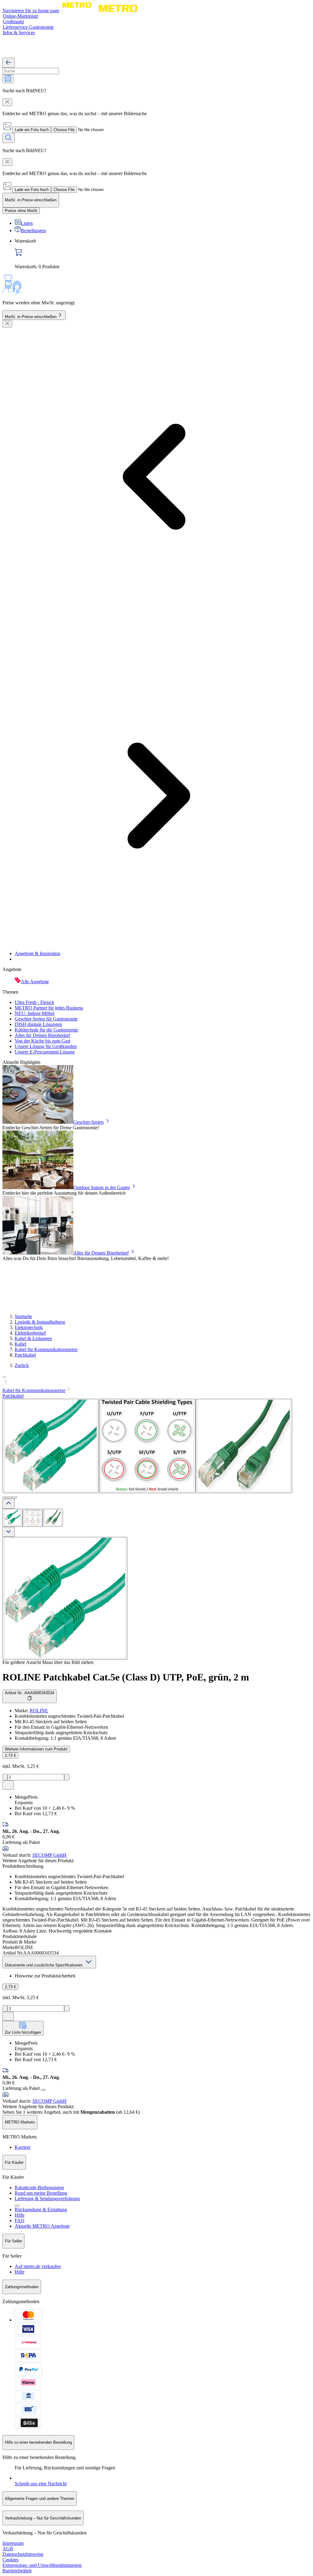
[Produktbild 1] (13, 1518)
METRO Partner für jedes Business (49, 1008)
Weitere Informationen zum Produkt (36, 1749)
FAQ (20, 2221)
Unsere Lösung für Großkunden (46, 1046)
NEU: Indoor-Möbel (35, 1013)
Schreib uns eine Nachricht (41, 2484)
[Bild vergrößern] (65, 1598)
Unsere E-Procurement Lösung (45, 1052)
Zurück (22, 1365)
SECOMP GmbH (50, 1855)
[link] (163, 254)
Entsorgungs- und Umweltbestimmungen (42, 2565)
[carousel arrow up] (9, 1504)
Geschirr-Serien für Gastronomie (46, 1019)
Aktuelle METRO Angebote (42, 2226)
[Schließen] (7, 324)
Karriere (23, 2147)
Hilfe (20, 2215)
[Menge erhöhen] (67, 1777)
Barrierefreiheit (17, 2571)
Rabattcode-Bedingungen (39, 2188)
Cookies (10, 2560)
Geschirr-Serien (88, 1122)
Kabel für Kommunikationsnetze (46, 1349)
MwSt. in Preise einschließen (31, 317)
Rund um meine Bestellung (41, 2193)
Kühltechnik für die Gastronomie (46, 1030)
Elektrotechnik (29, 1327)
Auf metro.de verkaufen (38, 2266)
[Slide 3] (15, 1497)
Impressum (13, 2543)
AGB (8, 2549)
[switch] (21, 211)
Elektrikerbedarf (30, 1333)
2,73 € (10, 1755)
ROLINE (39, 1711)
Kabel (20, 1344)
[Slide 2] (10, 1497)
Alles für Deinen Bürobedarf (42, 1035)
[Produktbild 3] (53, 1518)
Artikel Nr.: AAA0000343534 (29, 1693)
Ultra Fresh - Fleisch (34, 1002)
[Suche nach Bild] (8, 79)
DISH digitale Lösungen (38, 1024)
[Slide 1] (5, 1497)
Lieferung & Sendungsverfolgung (47, 2199)
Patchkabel (25, 1355)
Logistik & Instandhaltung (40, 1322)
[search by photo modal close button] (7, 102)
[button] (156, 1380)
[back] (9, 63)
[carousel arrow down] (9, 1532)
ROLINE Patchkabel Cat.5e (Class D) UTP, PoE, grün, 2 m (126, 1677)
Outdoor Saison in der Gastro (102, 1187)
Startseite (23, 1316)
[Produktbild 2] (33, 1518)
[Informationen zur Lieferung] (43, 2090)
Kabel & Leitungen (33, 1338)
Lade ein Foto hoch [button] (32, 130)
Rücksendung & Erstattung (41, 2210)
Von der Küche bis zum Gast (42, 1041)
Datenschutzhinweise (23, 2554)
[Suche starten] (9, 138)
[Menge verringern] (5, 1777)
